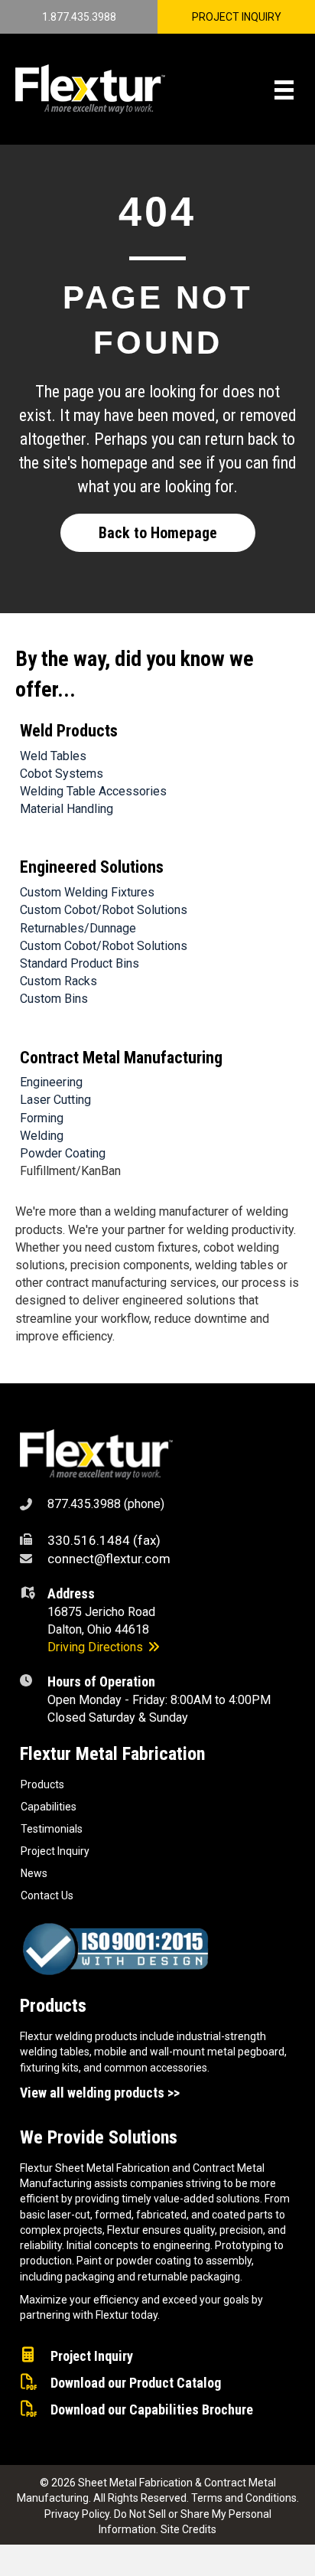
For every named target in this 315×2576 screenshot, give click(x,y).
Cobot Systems (62, 774)
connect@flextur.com (109, 1559)
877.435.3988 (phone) (106, 1504)
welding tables (55, 2052)
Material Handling (67, 809)
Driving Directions (97, 1647)
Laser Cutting (55, 1100)
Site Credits (188, 2529)
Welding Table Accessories (93, 791)
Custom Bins (54, 999)
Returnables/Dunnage (78, 928)
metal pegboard (246, 2052)
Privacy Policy (77, 2514)
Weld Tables (53, 756)
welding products (96, 2036)
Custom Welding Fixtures (87, 892)
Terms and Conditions (244, 2498)
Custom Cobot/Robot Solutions (104, 910)
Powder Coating (63, 1153)
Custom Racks (58, 981)
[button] (158, 533)
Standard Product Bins (80, 963)
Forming (42, 1118)
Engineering (51, 1082)
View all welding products (92, 2093)
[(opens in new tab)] (96, 1454)
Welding (42, 1136)
